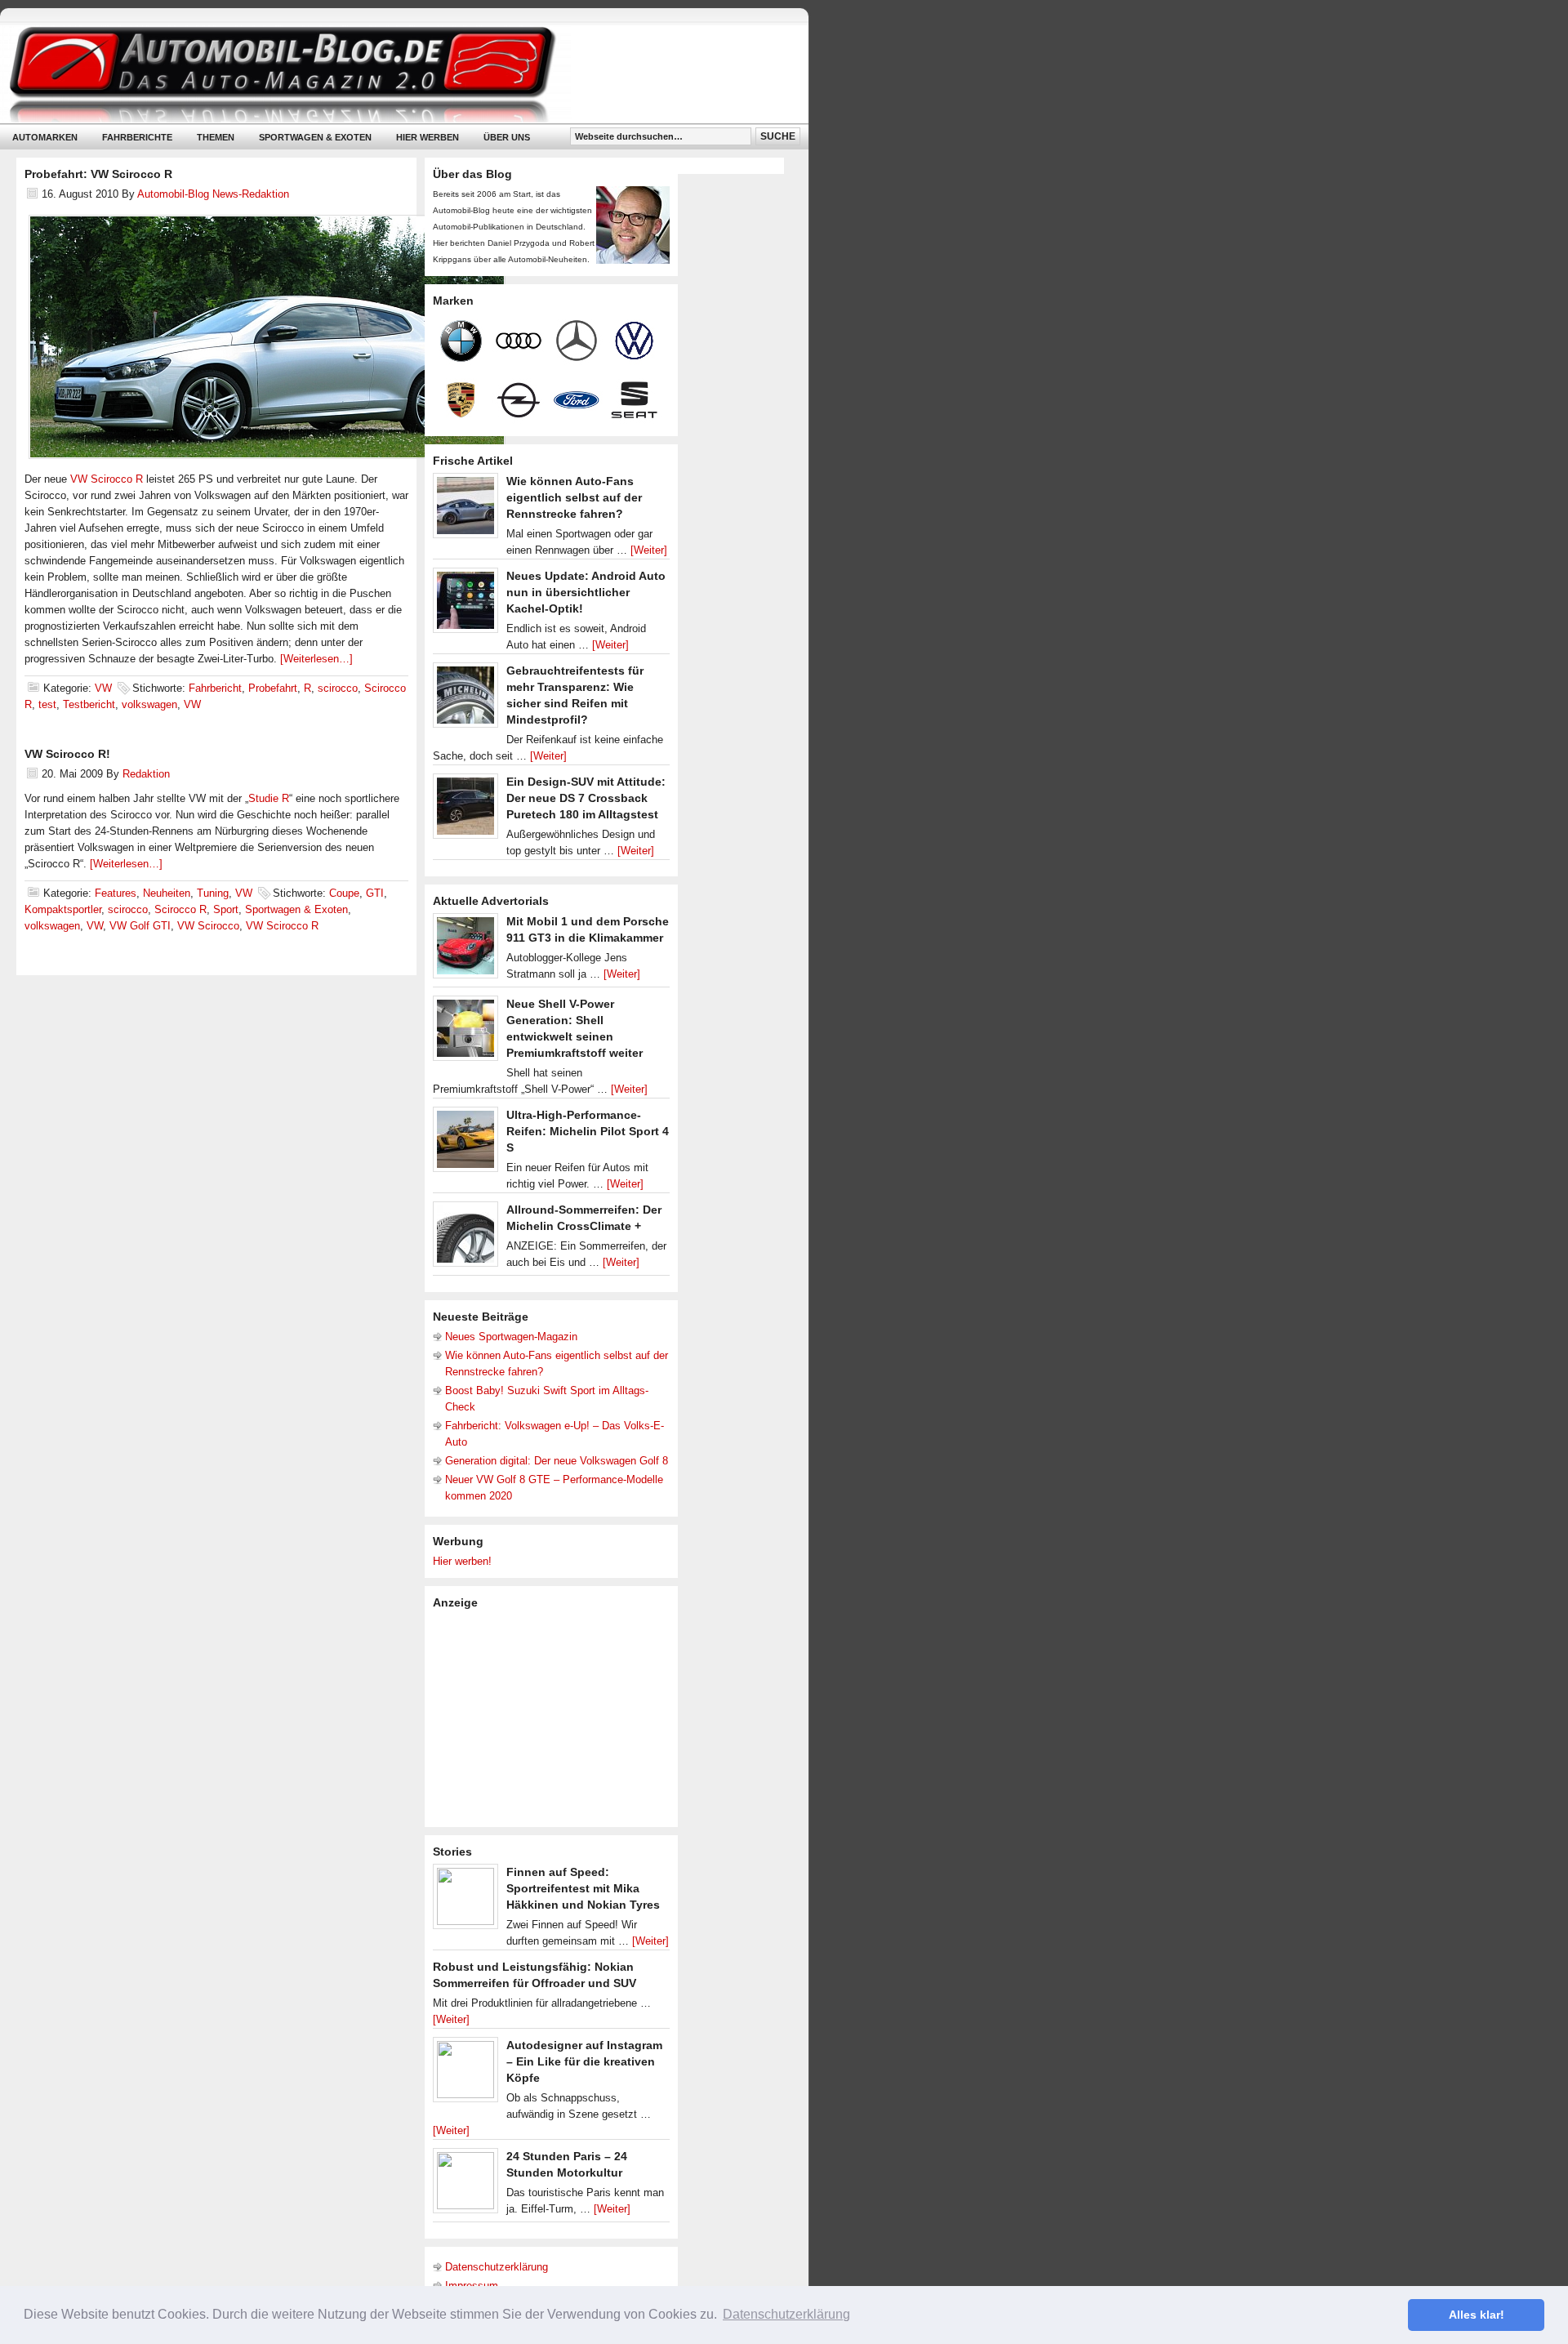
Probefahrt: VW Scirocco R (98, 174)
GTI (375, 893)
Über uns (507, 137)
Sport (226, 909)
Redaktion (146, 774)
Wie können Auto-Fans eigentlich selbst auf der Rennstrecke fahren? (574, 497)
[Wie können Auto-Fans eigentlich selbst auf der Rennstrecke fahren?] (465, 510)
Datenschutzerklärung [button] (786, 2314)
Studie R (269, 798)
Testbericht (89, 704)
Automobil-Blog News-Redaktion (213, 194)
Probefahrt (273, 688)
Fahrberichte (137, 137)
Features (116, 893)
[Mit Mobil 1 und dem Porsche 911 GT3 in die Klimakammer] (465, 950)
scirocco (338, 688)
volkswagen (149, 704)
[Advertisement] (555, 1717)
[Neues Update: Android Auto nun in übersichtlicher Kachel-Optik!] (465, 604)
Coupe (344, 893)
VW (103, 688)
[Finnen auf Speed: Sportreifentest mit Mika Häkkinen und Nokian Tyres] (465, 1901)
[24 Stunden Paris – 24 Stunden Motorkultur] (465, 2185)
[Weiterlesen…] (316, 659)
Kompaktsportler (63, 909)
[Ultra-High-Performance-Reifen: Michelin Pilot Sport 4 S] (465, 1143)
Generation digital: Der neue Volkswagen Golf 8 (557, 1461)
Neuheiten (167, 893)
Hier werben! (462, 1561)
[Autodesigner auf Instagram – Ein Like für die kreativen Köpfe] (465, 2074)
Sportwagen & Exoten (315, 137)
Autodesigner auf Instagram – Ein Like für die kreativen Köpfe (584, 2061)
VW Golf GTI (140, 926)
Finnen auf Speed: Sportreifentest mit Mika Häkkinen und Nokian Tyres (583, 1888)
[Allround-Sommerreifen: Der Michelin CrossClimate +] (465, 1238)
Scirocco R (180, 909)
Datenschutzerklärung (497, 2267)
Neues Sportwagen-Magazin (511, 1337)
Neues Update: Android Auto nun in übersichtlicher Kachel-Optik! (586, 592)
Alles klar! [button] (1477, 2315)
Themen (216, 137)
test (47, 704)
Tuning (213, 893)
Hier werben (428, 137)
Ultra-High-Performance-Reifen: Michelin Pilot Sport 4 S (588, 1131)
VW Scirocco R (107, 479)
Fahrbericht (215, 688)
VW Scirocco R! (67, 754)
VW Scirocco (208, 926)
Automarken (45, 137)
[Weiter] (649, 550)
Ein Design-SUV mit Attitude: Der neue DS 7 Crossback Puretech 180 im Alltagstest (586, 798)
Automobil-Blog (392, 74)
